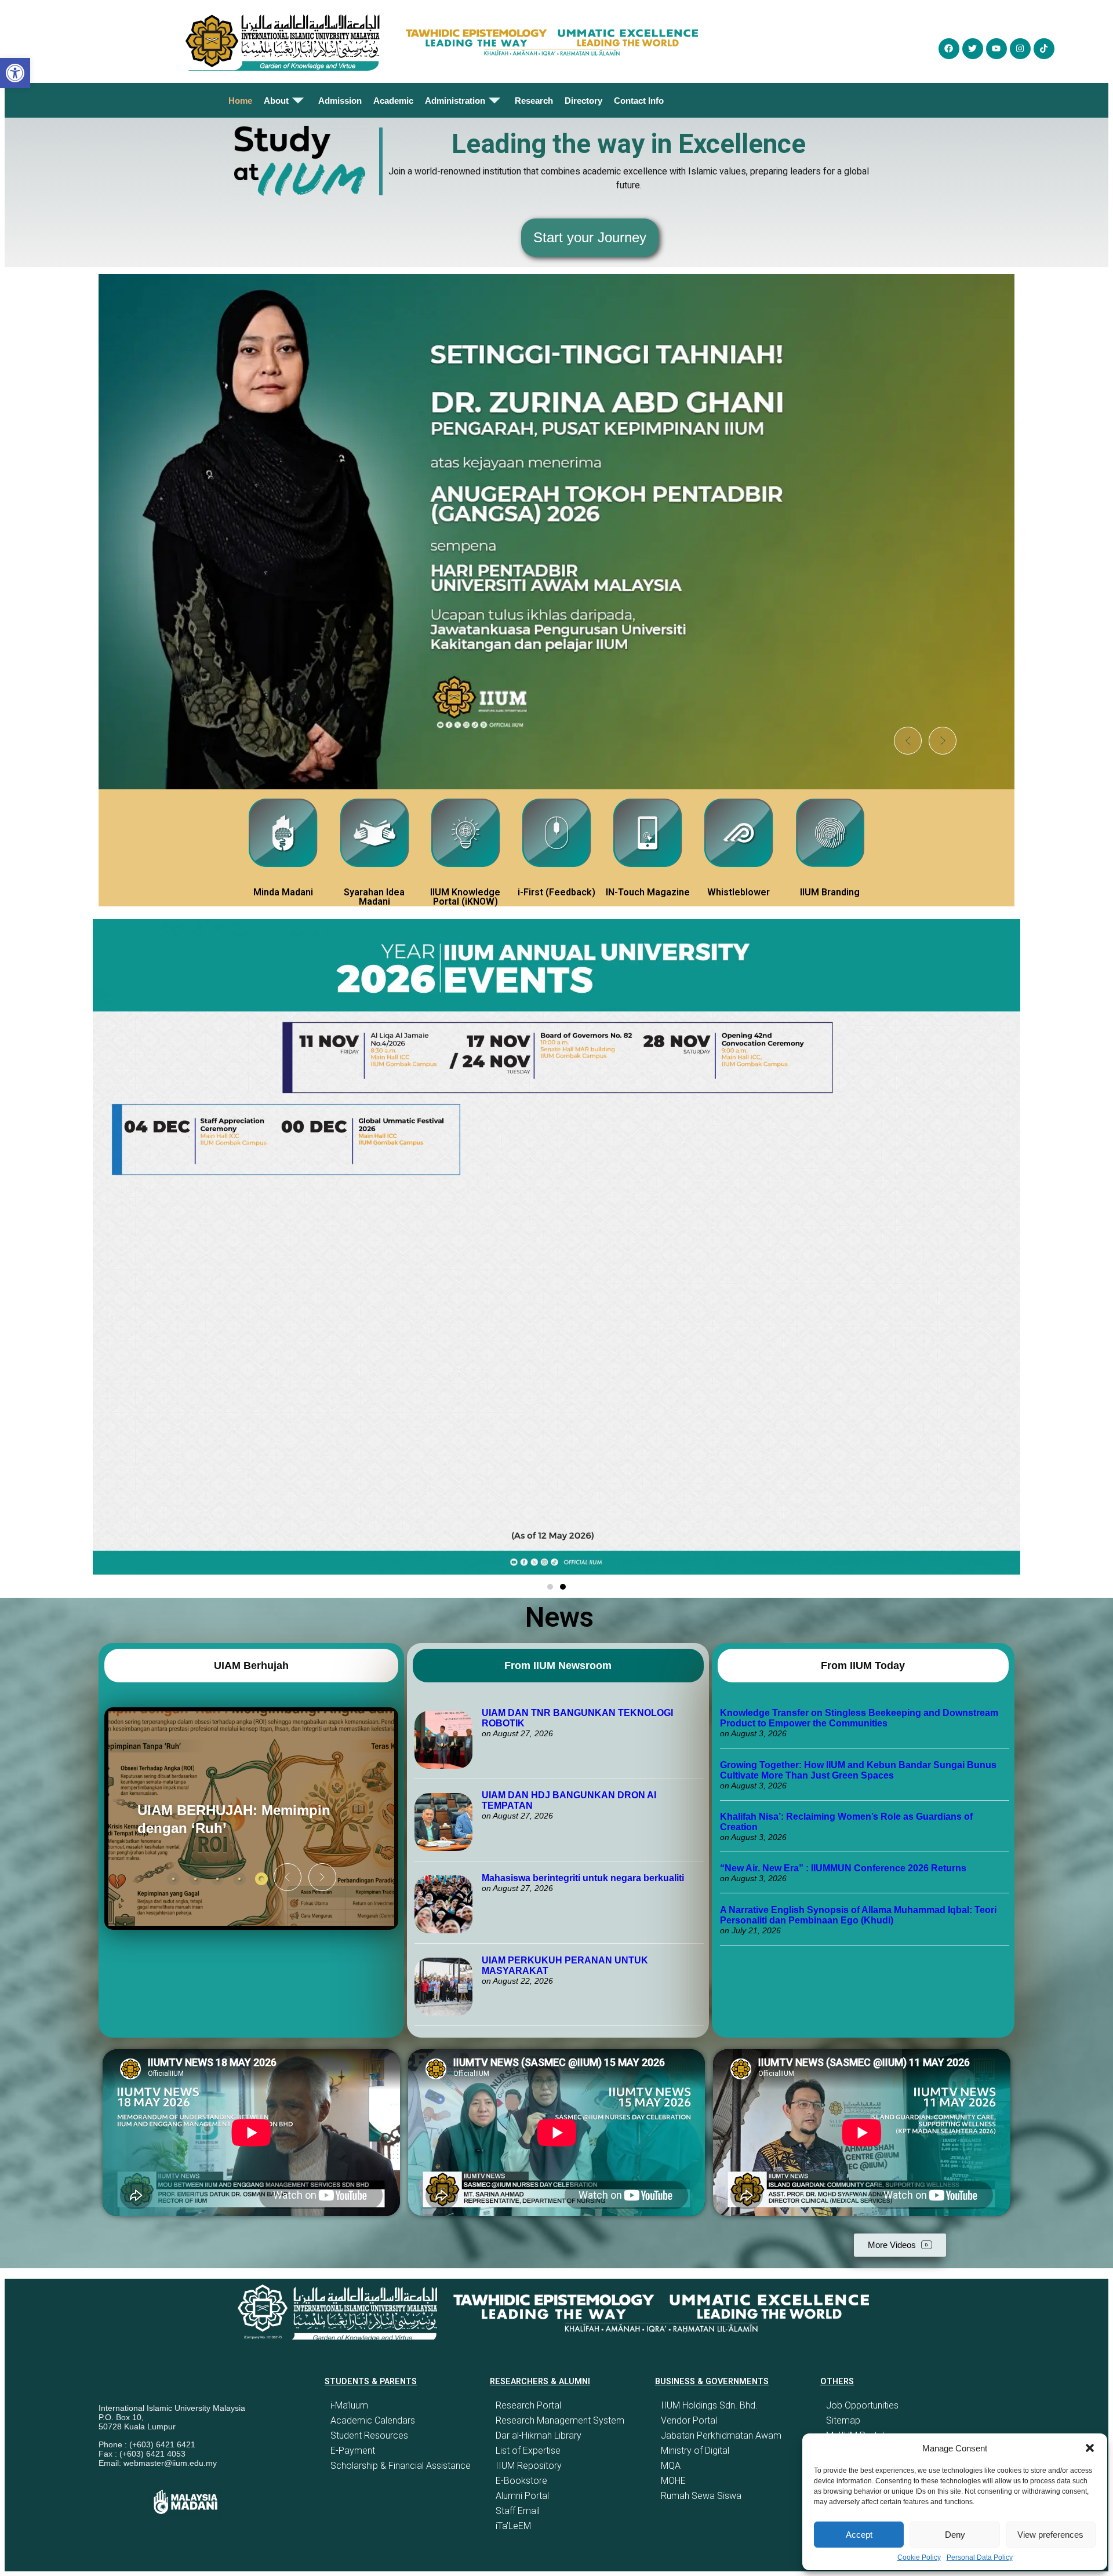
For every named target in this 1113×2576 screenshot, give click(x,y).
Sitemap (843, 2420)
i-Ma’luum (349, 2405)
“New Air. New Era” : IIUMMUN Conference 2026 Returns (843, 1868)
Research (534, 101)
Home (240, 101)
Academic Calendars (373, 2420)
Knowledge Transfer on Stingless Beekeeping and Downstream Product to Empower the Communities (859, 1718)
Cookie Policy (919, 2557)
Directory (583, 101)
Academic (393, 101)
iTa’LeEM (513, 2526)
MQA (671, 2466)
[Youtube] (996, 49)
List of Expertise (528, 2451)
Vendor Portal (689, 2420)
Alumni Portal (522, 2496)
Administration (455, 101)
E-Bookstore (521, 2481)
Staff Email (518, 2511)
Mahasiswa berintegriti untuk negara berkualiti (583, 1878)
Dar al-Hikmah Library (539, 2435)
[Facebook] (949, 49)
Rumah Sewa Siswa (701, 2496)
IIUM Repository (529, 2466)
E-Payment (353, 2451)
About (276, 101)
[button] (1090, 2448)
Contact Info (639, 101)
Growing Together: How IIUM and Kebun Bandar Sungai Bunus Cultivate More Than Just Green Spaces (858, 1770)
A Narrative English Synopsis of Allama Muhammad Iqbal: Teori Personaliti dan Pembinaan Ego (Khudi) (858, 1915)
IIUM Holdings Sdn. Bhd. (709, 2405)
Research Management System (560, 2420)
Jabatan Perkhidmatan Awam (721, 2435)
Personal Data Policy (980, 2557)
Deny (955, 2535)
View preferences (1050, 2535)
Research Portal (528, 2405)
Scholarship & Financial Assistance (401, 2466)
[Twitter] (973, 49)
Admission (340, 101)
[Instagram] (1020, 49)
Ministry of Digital (695, 2451)
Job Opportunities (862, 2405)
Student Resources (369, 2435)
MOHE (673, 2481)
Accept (859, 2535)
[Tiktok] (1044, 49)
